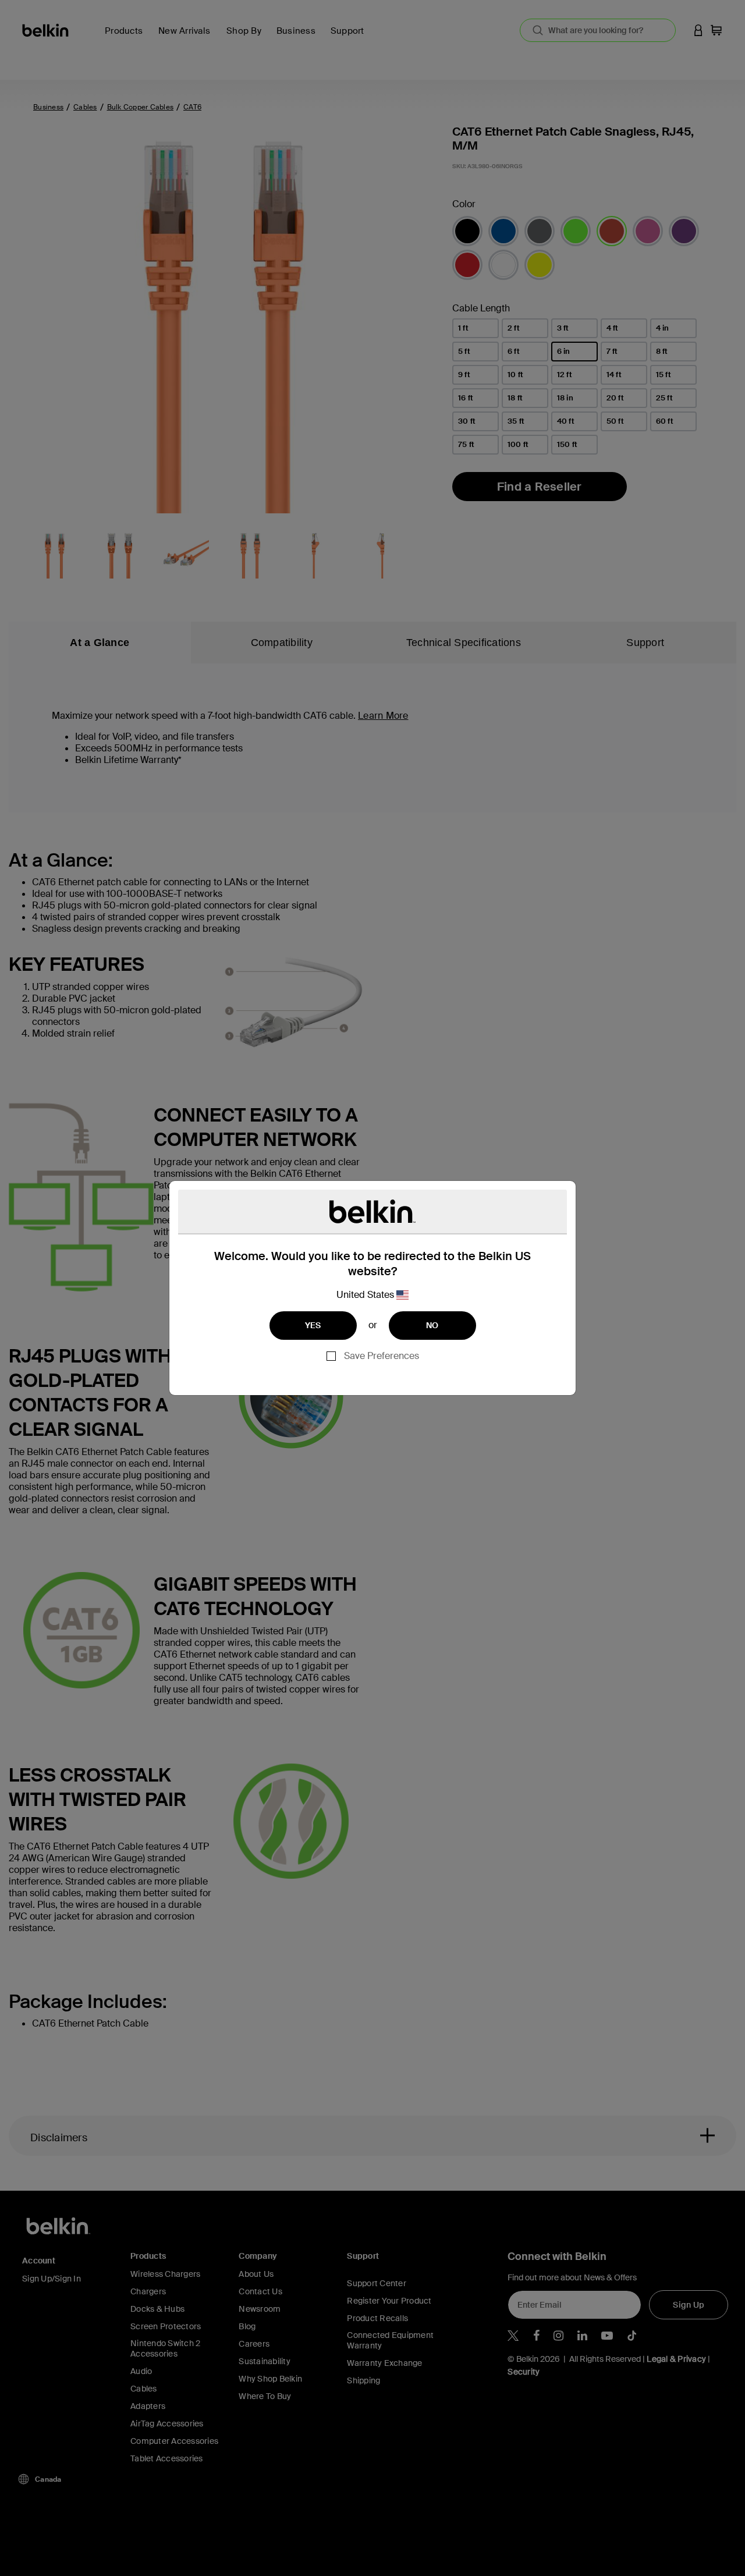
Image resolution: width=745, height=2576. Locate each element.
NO (432, 1325)
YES (313, 1325)
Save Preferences (382, 1356)
